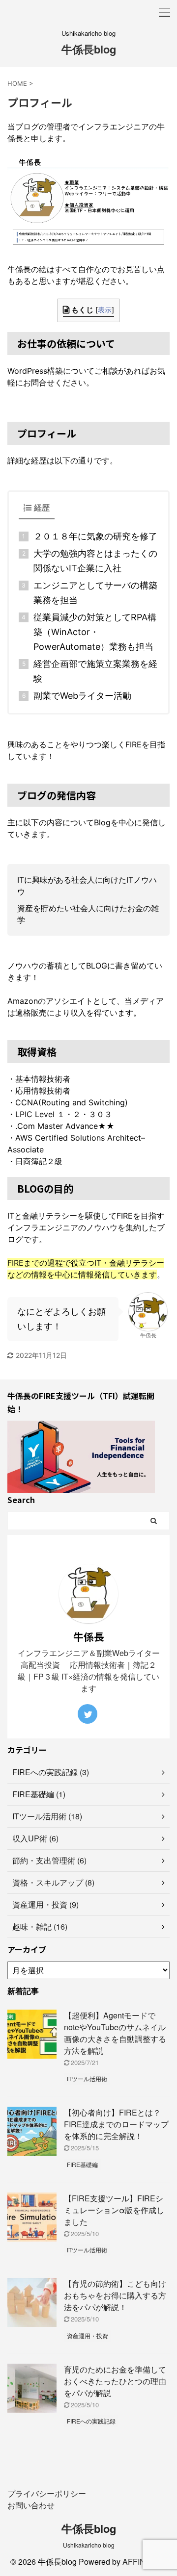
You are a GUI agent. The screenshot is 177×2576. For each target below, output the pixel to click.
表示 (105, 310)
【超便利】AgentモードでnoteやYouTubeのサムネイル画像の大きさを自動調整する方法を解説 (115, 2033)
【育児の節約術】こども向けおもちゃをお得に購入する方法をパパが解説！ (115, 2295)
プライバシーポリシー (47, 2493)
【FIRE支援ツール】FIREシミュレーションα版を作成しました (114, 2210)
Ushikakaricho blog (89, 2545)
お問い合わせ (31, 2505)
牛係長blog (89, 49)
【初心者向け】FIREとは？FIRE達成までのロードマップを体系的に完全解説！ (116, 2124)
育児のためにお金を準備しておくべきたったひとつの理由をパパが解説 (115, 2381)
